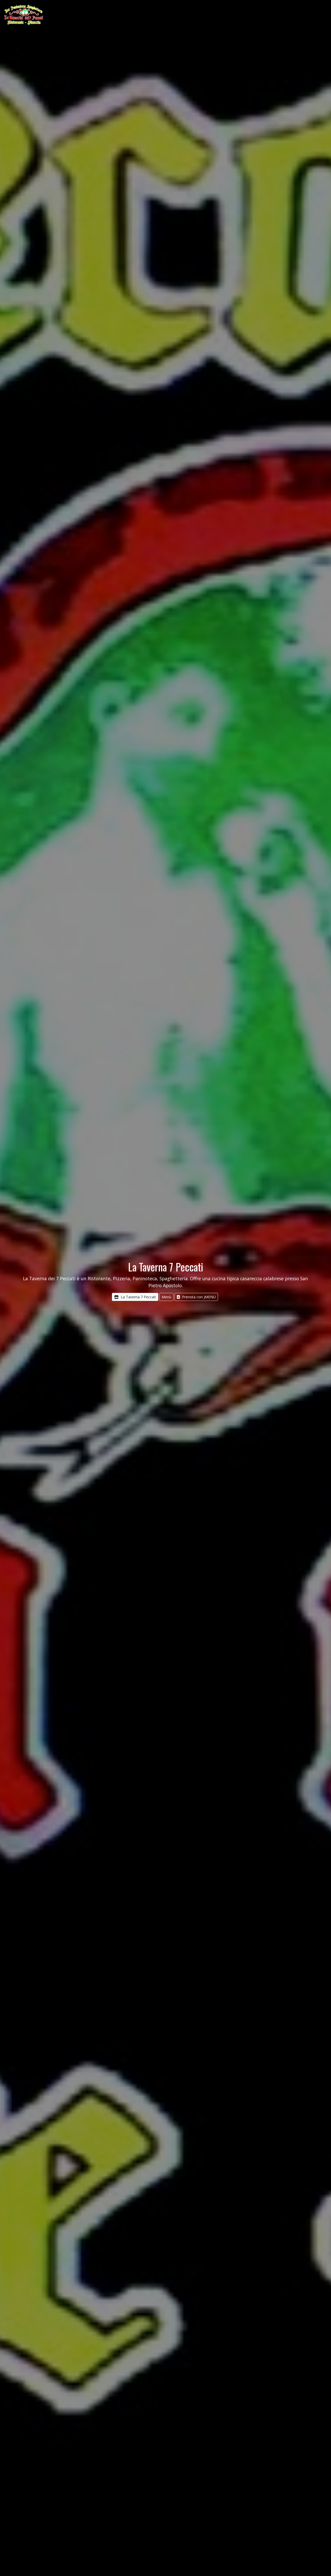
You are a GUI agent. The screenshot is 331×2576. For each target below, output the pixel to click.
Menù (166, 1297)
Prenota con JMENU (199, 1297)
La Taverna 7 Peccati (138, 1297)
